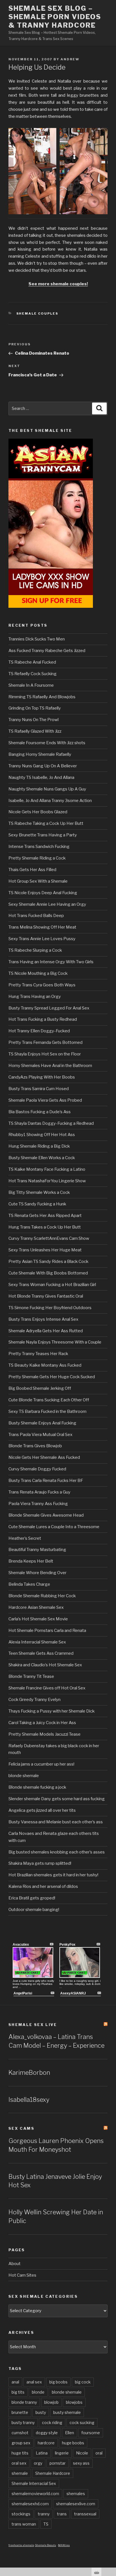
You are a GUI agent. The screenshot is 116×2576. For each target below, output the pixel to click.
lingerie (62, 2453)
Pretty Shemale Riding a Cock (37, 858)
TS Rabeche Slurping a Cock (35, 950)
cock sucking (82, 2423)
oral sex (19, 2463)
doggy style (47, 2433)
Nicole (82, 2453)
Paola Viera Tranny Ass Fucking (38, 1504)
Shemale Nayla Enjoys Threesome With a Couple (55, 1342)
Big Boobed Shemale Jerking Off (40, 1388)
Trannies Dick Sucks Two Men (37, 639)
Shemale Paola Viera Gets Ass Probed (45, 1100)
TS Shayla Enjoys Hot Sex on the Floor (45, 1054)
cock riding (52, 2423)
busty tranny (23, 2423)
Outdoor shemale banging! (34, 1910)
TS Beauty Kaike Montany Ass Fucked (45, 1365)
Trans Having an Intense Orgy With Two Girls (51, 962)
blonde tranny (24, 2402)
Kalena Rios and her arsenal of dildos (43, 1886)
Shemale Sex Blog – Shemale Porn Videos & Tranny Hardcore (55, 17)
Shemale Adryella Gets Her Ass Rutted (46, 1331)
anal (15, 2382)
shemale (20, 2473)
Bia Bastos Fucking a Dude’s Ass (40, 1112)
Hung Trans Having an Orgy (35, 997)
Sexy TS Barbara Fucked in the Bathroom (47, 1411)
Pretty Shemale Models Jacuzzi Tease (44, 1734)
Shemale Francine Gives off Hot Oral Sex (47, 1688)
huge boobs (73, 2443)
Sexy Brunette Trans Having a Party (43, 835)
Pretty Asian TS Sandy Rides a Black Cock (48, 1262)
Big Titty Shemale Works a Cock (39, 1192)
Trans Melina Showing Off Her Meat (42, 927)
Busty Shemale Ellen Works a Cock (42, 1158)
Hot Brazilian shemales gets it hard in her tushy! (53, 1875)
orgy (38, 2463)
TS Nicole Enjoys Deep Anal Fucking (43, 893)
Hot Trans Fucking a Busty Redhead (43, 1019)
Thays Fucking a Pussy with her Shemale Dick (52, 1711)
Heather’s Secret (25, 1538)
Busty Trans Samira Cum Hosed (39, 1089)
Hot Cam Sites (22, 2275)
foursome (91, 2433)
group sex (21, 2443)
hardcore (46, 2443)
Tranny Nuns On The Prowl (34, 720)
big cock (83, 2382)
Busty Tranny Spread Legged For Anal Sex (49, 1008)
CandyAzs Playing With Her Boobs (42, 1077)
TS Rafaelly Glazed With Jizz (35, 731)
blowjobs (74, 2402)
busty (41, 2412)
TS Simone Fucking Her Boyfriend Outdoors (50, 1308)
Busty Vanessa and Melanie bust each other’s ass (56, 1822)
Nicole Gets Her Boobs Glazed (38, 812)
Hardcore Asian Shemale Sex (36, 1607)
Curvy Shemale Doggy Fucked (37, 1469)
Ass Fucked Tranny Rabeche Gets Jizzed (47, 651)
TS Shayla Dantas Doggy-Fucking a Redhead (51, 1123)
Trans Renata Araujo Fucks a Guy (39, 1492)
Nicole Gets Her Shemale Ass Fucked (44, 1457)
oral (99, 2453)
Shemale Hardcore (53, 2473)
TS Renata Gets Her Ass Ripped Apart (45, 1216)
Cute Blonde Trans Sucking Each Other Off (49, 1400)
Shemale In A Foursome (31, 685)
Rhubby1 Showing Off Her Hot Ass (42, 1135)
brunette (20, 2412)
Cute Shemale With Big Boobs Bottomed (48, 1273)
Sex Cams (21, 2128)
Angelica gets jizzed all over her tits (42, 1810)
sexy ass (81, 2463)
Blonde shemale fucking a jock (37, 1787)
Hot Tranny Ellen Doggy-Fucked (39, 1031)
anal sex (34, 2382)
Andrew (70, 59)
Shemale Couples (37, 313)
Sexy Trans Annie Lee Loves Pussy (42, 939)
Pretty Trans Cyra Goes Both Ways (42, 985)
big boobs (58, 2382)
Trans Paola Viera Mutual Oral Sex (40, 1435)
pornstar (58, 2463)
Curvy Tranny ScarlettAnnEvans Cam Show (49, 1238)
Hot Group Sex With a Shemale (38, 881)
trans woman (24, 2524)
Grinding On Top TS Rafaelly (35, 708)
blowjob (51, 2402)
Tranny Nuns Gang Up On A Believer (43, 766)
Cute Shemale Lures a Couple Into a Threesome (54, 1527)
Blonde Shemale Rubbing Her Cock (42, 1596)
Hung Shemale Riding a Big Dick (39, 1146)
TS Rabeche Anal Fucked (32, 662)
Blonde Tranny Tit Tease (31, 1676)
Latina (42, 2453)
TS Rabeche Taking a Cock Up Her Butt (46, 823)
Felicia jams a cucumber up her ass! (41, 1764)
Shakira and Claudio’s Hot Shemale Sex (45, 1665)
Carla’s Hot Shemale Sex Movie (38, 1619)
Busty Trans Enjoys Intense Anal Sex (43, 1319)
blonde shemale (24, 1776)
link (111, 2488)
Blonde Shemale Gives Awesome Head (46, 1515)
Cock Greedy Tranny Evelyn (34, 1700)
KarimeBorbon (29, 2073)
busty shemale (67, 2412)
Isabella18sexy (29, 2100)
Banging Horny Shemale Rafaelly (40, 754)
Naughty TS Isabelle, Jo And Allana (41, 777)
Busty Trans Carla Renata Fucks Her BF (46, 1481)
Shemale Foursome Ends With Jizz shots (47, 743)
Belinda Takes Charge (29, 1584)
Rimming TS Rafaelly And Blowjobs (42, 697)
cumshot (20, 2433)
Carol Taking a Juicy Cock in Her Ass (42, 1723)
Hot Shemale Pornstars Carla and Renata (47, 1631)
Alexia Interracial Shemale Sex (37, 1642)
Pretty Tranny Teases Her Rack (38, 1354)
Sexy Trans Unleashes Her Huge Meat (45, 1250)
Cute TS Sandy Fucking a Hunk (37, 1204)
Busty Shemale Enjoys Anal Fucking (42, 1423)
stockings (21, 2514)
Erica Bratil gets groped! (32, 1898)
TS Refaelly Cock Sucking (33, 674)
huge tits (20, 2453)
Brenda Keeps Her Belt (31, 1561)
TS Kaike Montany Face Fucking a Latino (47, 1169)
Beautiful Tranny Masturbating (37, 1550)
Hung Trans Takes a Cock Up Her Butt (45, 1227)
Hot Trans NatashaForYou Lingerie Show (47, 1181)
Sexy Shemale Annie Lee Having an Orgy (47, 904)
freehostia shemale (21, 2545)
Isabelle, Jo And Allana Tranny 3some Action (50, 801)
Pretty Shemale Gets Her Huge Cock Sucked (52, 1377)
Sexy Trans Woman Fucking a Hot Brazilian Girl (52, 1285)
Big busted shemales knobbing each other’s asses (57, 1852)
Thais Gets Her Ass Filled (32, 870)
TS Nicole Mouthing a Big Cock (38, 973)
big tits (18, 2392)
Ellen (70, 2433)
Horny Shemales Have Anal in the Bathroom (50, 1066)
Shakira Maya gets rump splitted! (40, 1863)
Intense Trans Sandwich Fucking (39, 847)
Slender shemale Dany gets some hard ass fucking (57, 1799)
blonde (38, 2392)
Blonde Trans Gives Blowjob (35, 1446)
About (14, 2264)
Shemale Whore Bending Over (37, 1573)
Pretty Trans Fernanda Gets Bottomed (45, 1042)
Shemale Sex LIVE (33, 2025)
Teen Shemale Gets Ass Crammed (41, 1653)
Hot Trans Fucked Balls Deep (36, 916)
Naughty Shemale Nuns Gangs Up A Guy (47, 789)
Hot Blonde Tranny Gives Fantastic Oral (46, 1296)
